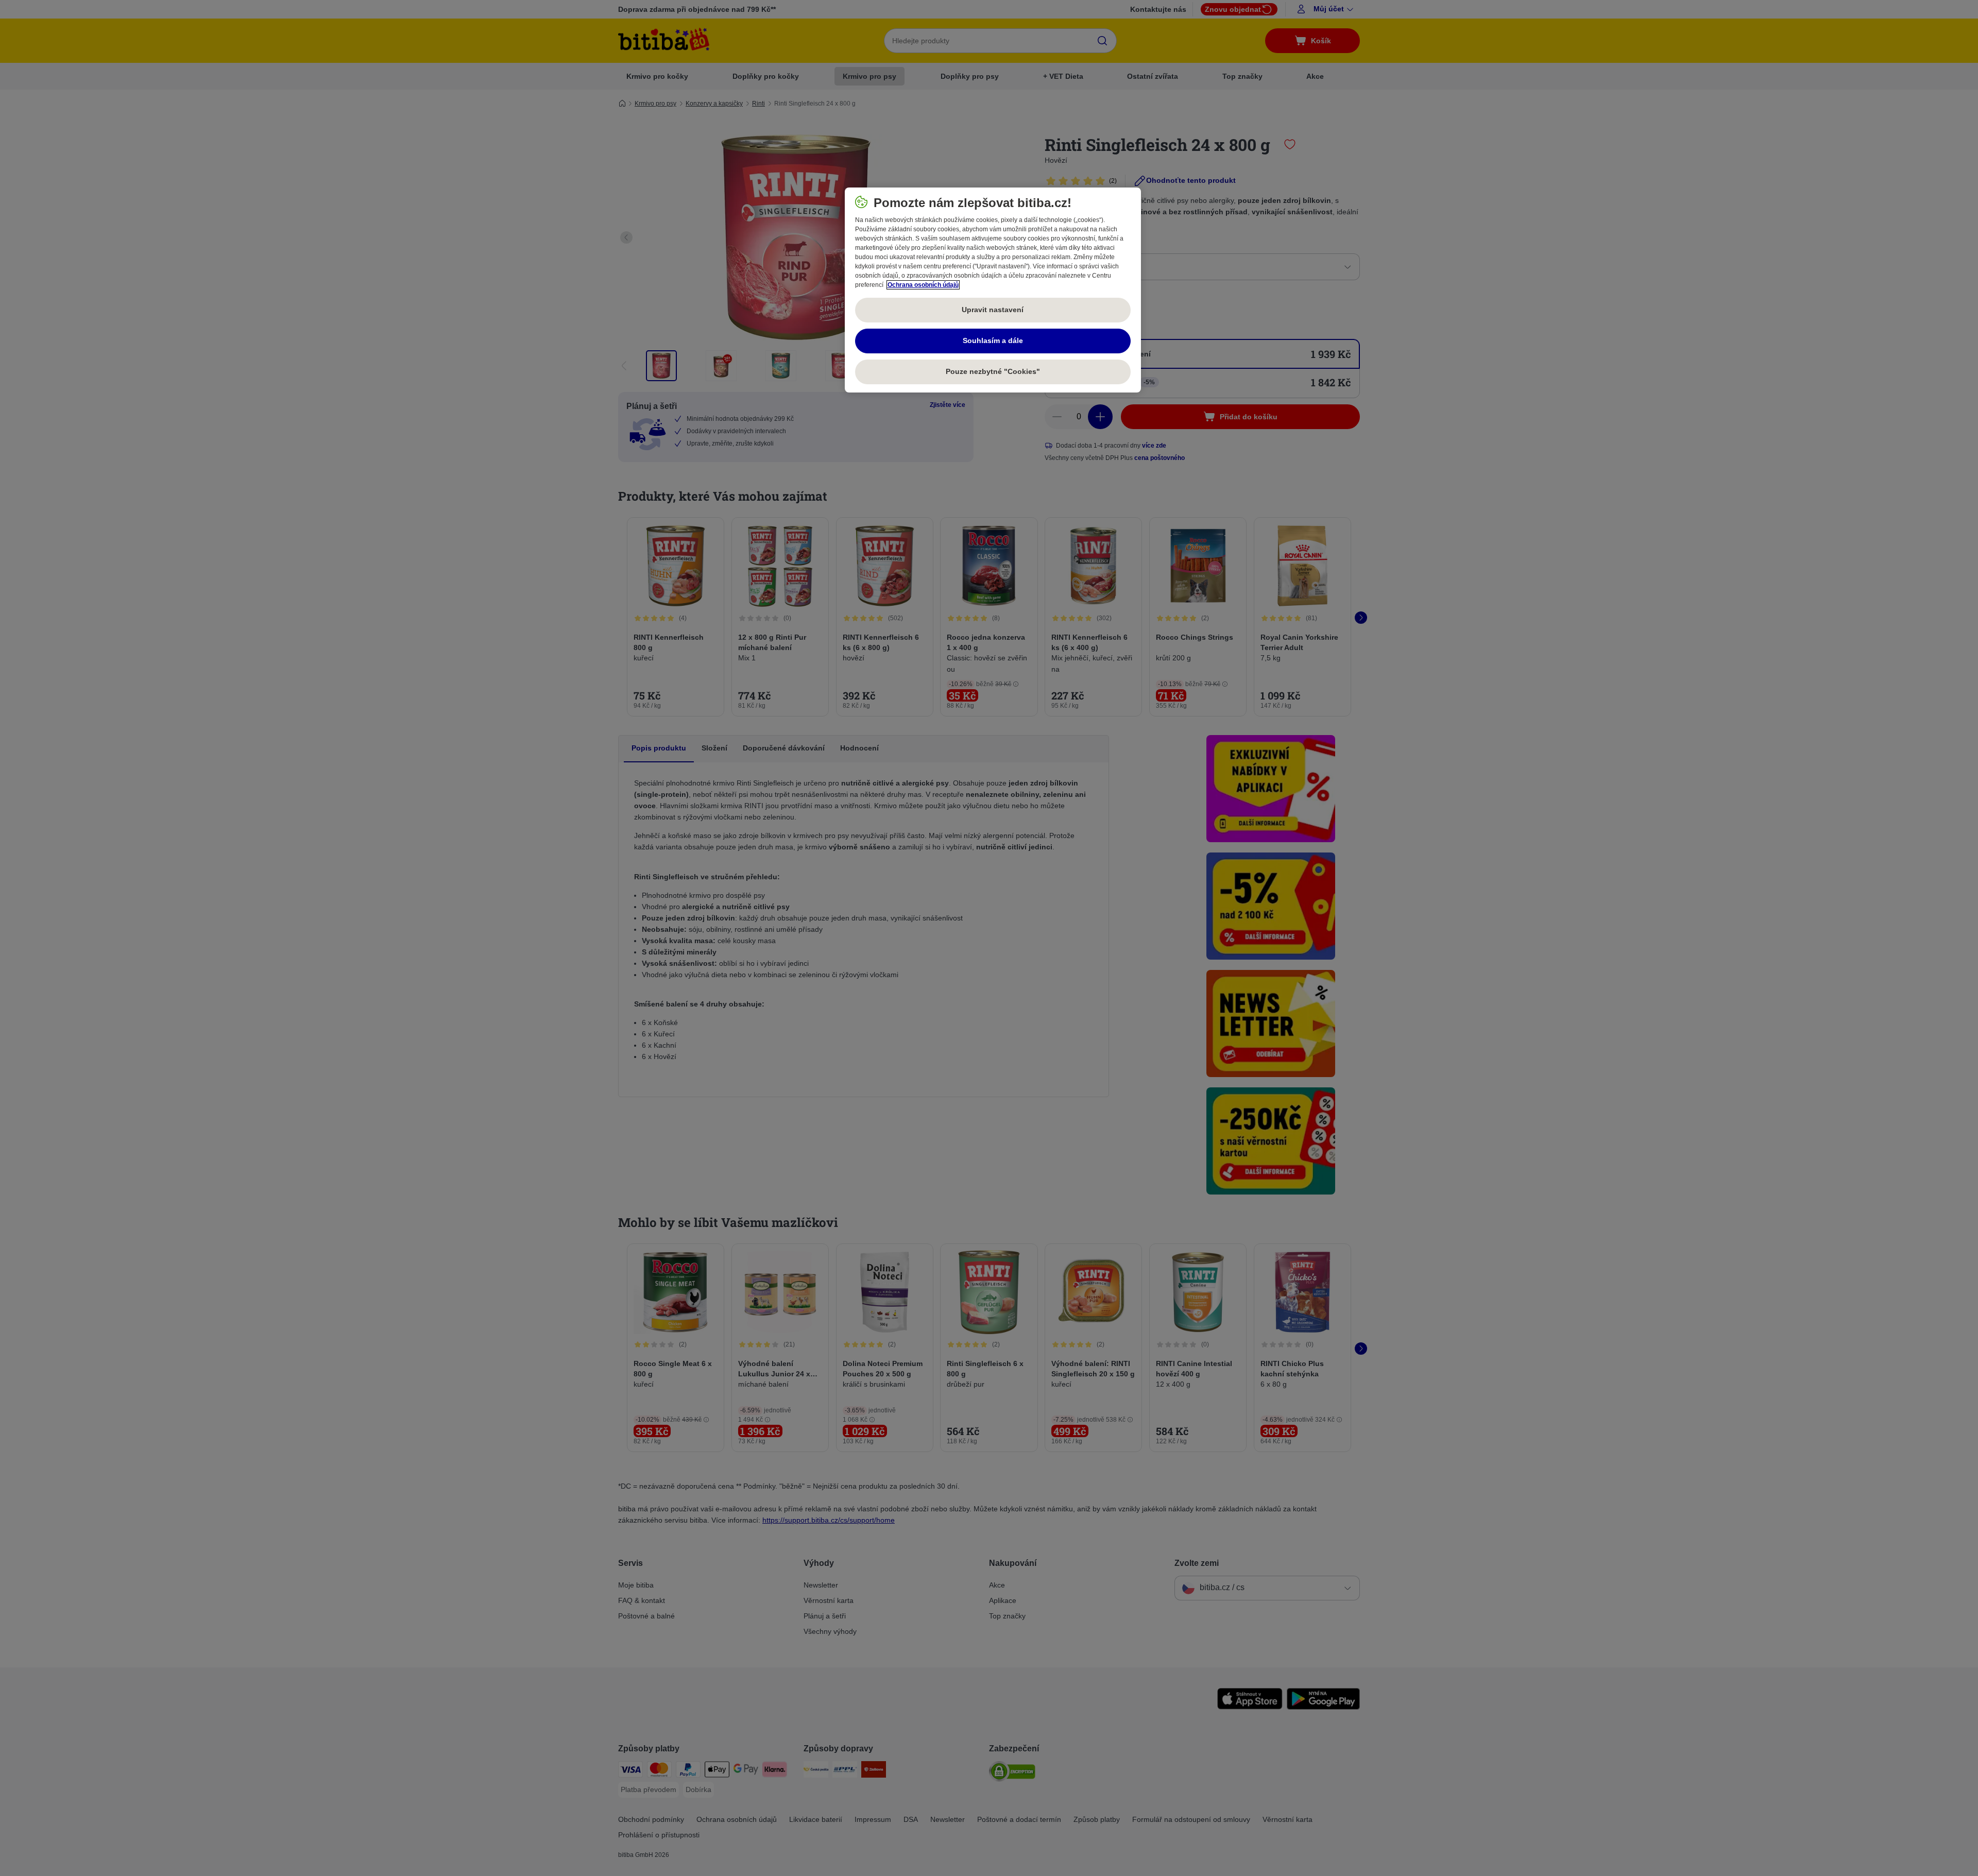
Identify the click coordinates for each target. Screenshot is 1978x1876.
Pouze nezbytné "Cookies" (993, 371)
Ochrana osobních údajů (923, 285)
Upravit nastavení (993, 310)
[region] (993, 290)
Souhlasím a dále (993, 340)
